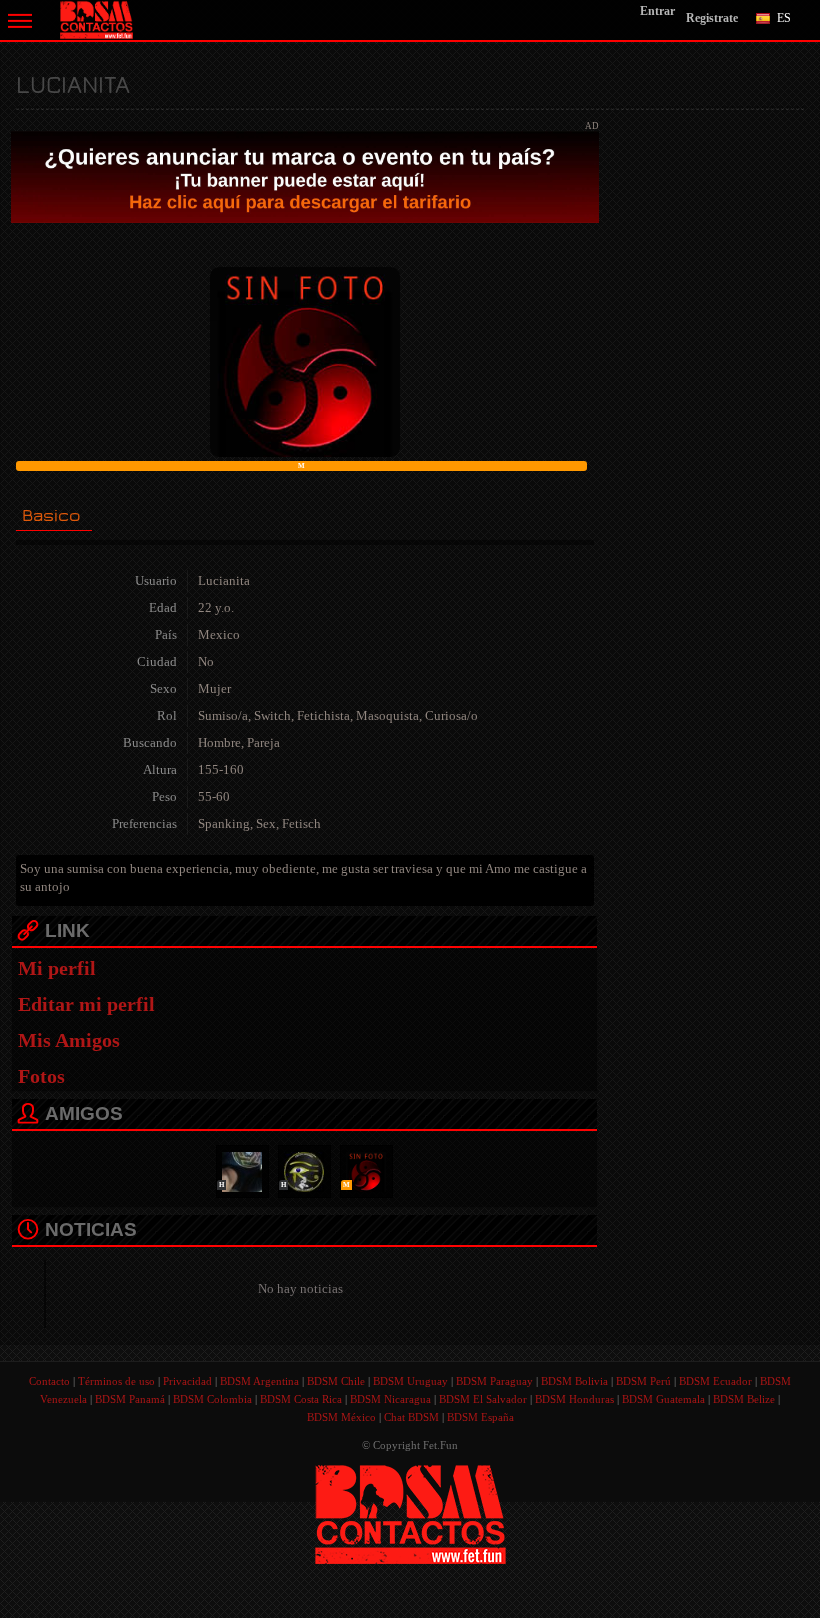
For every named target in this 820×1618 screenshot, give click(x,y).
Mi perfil (57, 968)
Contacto (49, 1381)
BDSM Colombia (212, 1399)
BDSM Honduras (574, 1399)
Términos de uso (116, 1381)
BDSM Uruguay (410, 1381)
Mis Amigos (69, 1040)
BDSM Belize (744, 1399)
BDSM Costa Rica (301, 1399)
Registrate (712, 18)
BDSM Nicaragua (390, 1399)
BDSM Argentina (259, 1381)
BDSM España (480, 1417)
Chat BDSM (411, 1417)
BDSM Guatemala (663, 1399)
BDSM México (341, 1417)
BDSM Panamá (130, 1399)
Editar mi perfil (86, 1004)
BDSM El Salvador (483, 1399)
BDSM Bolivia (574, 1381)
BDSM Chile (336, 1381)
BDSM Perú (643, 1381)
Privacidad (187, 1381)
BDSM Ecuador (715, 1381)
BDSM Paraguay (494, 1381)
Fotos (41, 1076)
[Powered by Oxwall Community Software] (410, 1512)
